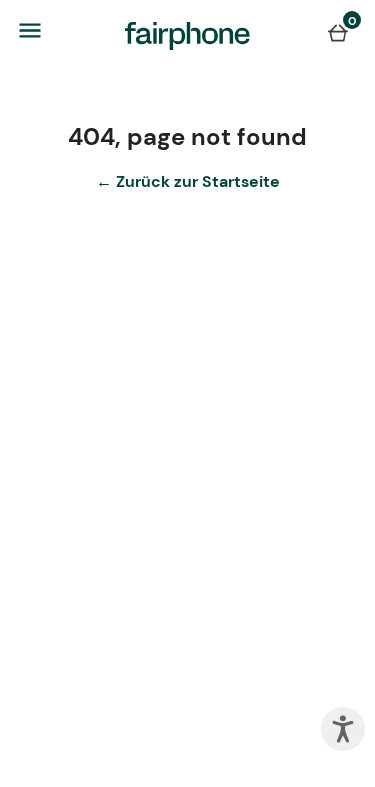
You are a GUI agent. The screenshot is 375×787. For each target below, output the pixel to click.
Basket (338, 32)
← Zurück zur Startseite (188, 181)
